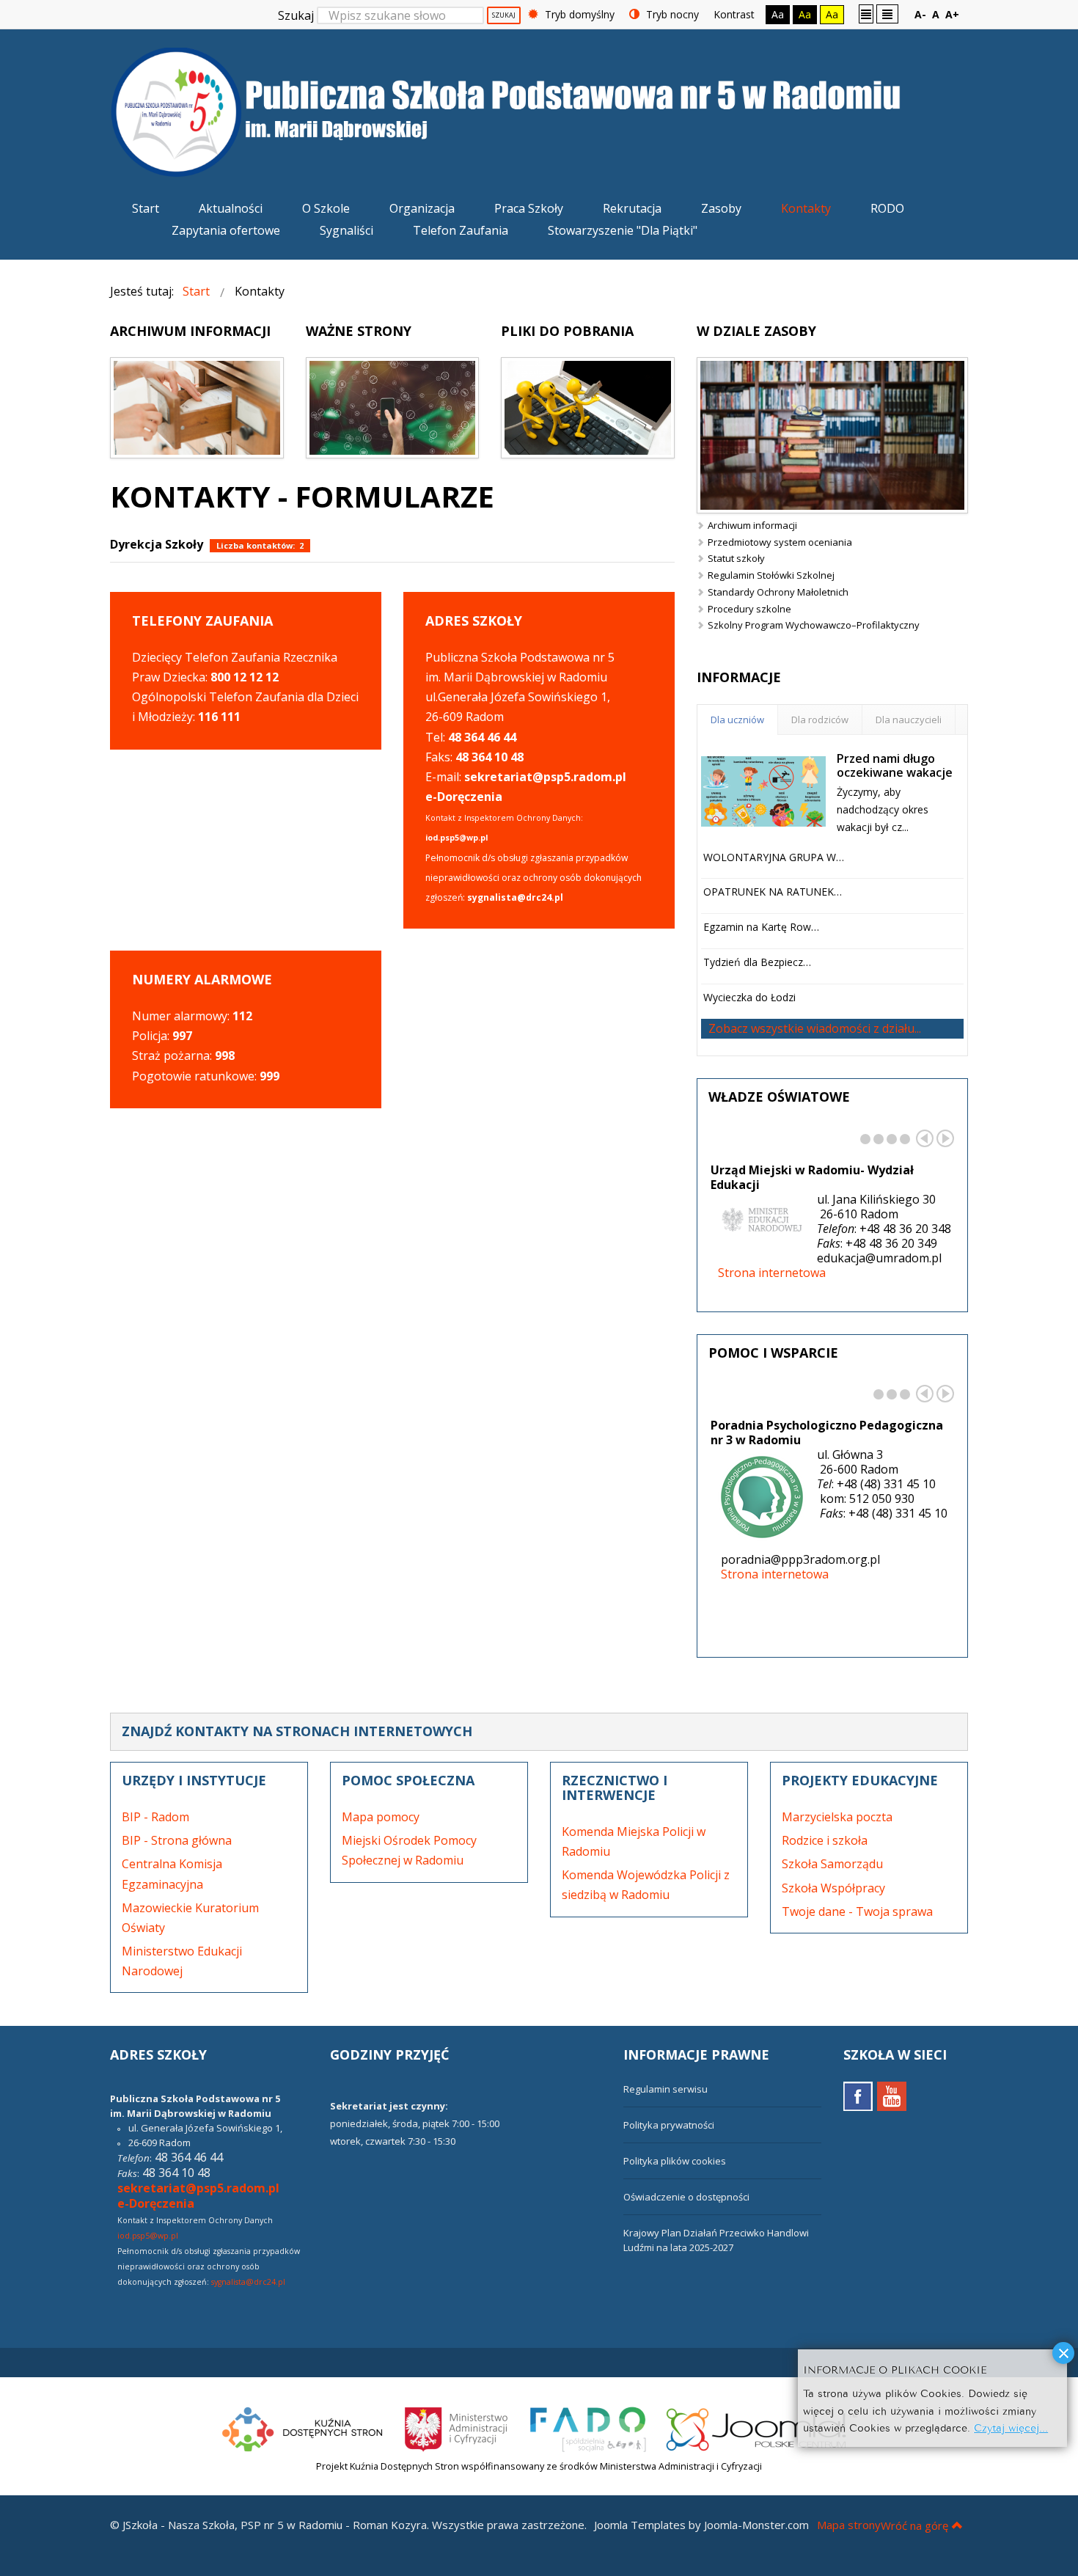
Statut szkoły (736, 558)
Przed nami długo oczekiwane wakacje (895, 765)
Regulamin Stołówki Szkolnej (771, 575)
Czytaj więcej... (1011, 2427)
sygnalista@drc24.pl (248, 2282)
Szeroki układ (887, 13)
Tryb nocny (671, 14)
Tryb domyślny (578, 14)
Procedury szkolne (749, 609)
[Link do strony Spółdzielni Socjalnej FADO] (588, 2427)
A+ (952, 14)
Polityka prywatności (669, 2125)
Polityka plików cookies (675, 2161)
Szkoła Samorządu (832, 1864)
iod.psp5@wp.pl (148, 2236)
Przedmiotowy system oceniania (780, 542)
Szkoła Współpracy (833, 1888)
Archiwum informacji (752, 525)
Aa (778, 14)
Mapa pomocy (381, 1817)
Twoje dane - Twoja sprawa (857, 1911)
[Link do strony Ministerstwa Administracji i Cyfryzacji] (458, 2427)
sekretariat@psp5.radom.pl (198, 2188)
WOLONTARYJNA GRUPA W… (774, 857)
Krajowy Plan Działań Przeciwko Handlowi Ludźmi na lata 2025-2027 (716, 2240)
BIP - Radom (155, 1817)
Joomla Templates (640, 2525)
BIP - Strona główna (177, 1840)
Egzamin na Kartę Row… (761, 927)
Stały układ (866, 13)
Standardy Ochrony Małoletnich (778, 592)
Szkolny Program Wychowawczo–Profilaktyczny (814, 625)
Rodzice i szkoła (825, 1840)
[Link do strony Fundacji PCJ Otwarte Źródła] (762, 2427)
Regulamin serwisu (665, 2089)
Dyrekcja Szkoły (157, 544)
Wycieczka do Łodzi (749, 997)
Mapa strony (849, 2525)
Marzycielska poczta (837, 1817)
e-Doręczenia (464, 797)
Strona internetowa (772, 1273)
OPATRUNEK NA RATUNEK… (773, 892)
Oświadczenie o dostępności (686, 2197)
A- (920, 14)
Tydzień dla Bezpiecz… (757, 962)
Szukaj (296, 15)
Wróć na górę (914, 2525)
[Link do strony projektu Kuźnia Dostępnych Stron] (303, 2427)
